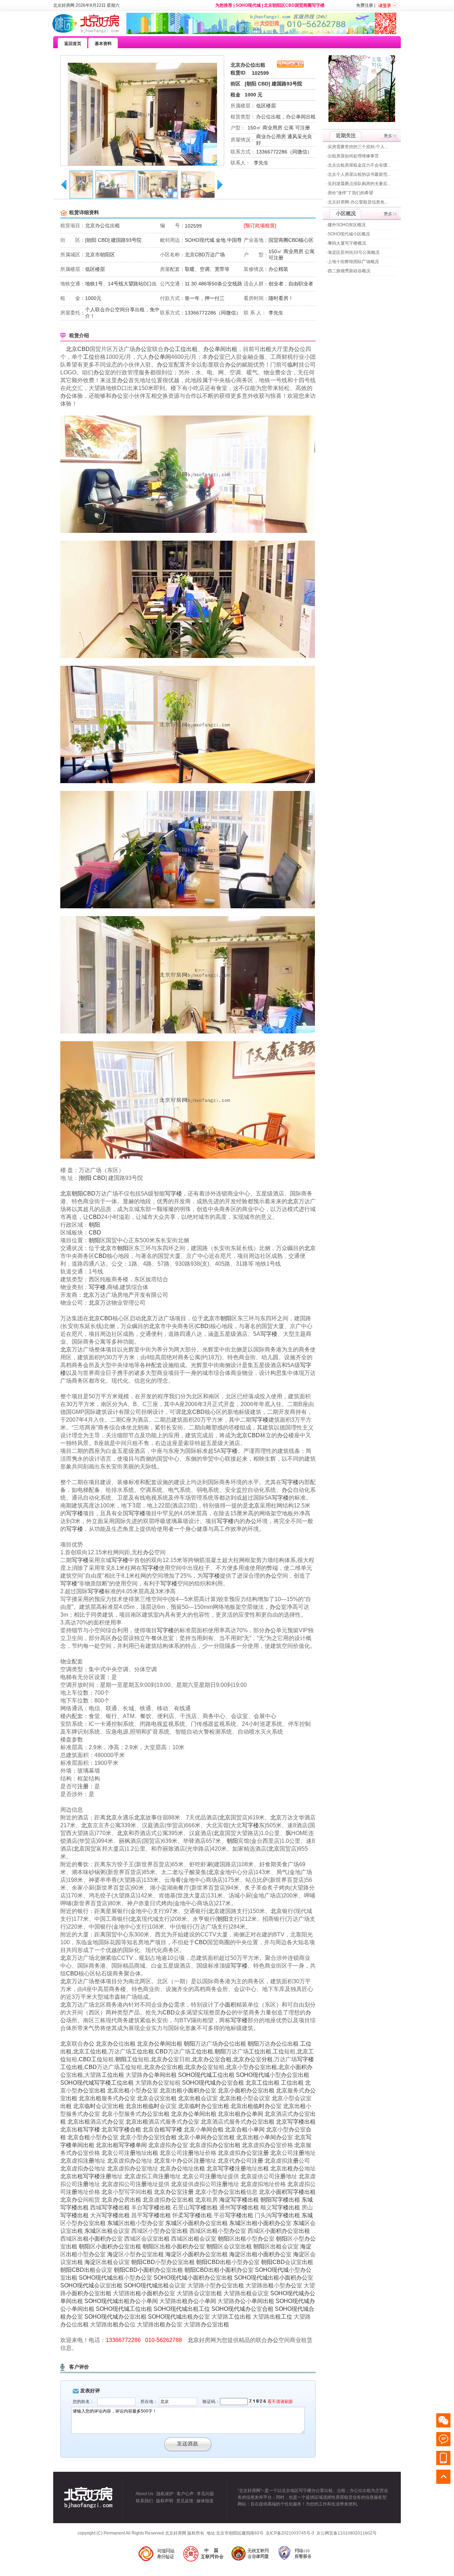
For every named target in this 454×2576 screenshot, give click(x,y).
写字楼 (173, 1194)
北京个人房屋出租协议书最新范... (359, 174)
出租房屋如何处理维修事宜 (353, 156)
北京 (72, 349)
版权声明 (165, 2501)
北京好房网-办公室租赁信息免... (358, 202)
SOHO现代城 (248, 5)
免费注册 (365, 5)
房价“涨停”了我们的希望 (350, 193)
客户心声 (185, 2494)
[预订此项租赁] (260, 225)
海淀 (225, 2200)
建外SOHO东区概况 (347, 225)
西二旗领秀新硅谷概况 (349, 271)
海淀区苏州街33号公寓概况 (354, 252)
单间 (220, 349)
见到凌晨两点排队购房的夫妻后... (359, 184)
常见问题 (205, 2494)
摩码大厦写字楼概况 (347, 243)
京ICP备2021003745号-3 (290, 2533)
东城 (307, 2200)
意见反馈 (185, 2501)
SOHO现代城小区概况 (349, 234)
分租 (267, 2059)
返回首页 (73, 44)
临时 (293, 365)
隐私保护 (165, 2494)
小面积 (228, 2005)
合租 (226, 2059)
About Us (144, 2494)
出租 (192, 349)
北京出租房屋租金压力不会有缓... (359, 165)
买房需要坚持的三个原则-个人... (358, 147)
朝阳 (86, 1178)
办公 (141, 349)
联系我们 (144, 2501)
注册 (83, 1786)
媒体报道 (205, 2501)
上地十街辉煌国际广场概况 (353, 262)
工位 (181, 349)
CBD (84, 349)
